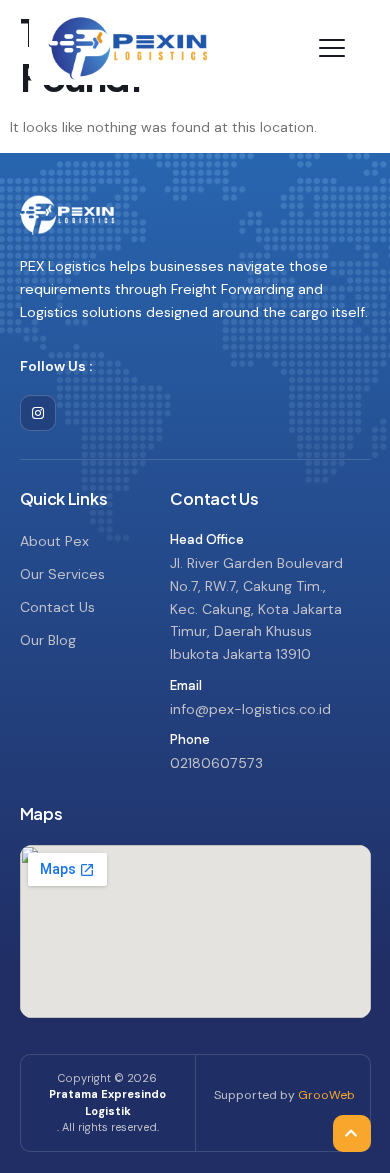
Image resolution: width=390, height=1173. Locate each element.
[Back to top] (350, 1048)
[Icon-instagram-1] (38, 413)
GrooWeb (326, 1095)
